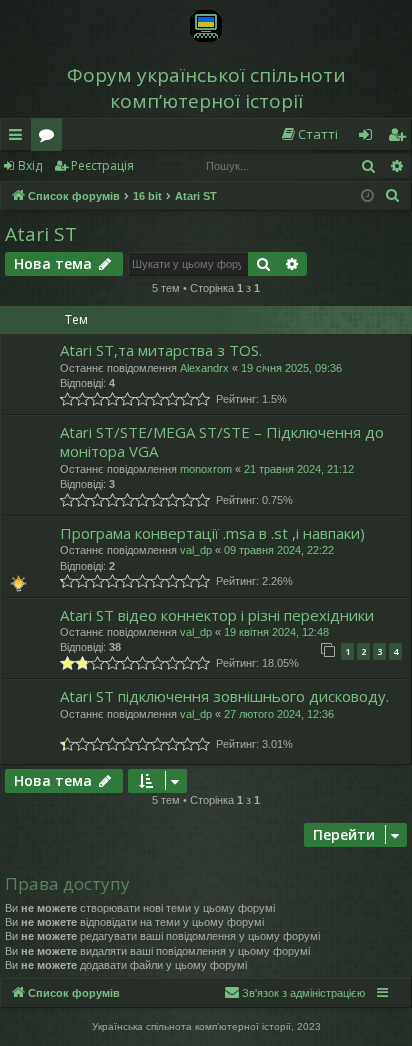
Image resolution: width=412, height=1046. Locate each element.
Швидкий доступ (19, 138)
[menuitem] (309, 134)
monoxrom (206, 469)
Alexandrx (204, 368)
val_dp (196, 550)
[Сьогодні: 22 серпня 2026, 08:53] (367, 196)
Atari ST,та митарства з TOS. (161, 350)
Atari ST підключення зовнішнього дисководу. (224, 696)
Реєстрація (102, 165)
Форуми (50, 138)
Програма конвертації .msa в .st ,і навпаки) (212, 533)
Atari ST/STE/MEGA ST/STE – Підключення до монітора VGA (222, 441)
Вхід (30, 165)
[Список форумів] (206, 26)
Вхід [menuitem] (372, 138)
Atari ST (41, 234)
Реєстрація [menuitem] (401, 138)
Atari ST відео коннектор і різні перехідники (217, 615)
